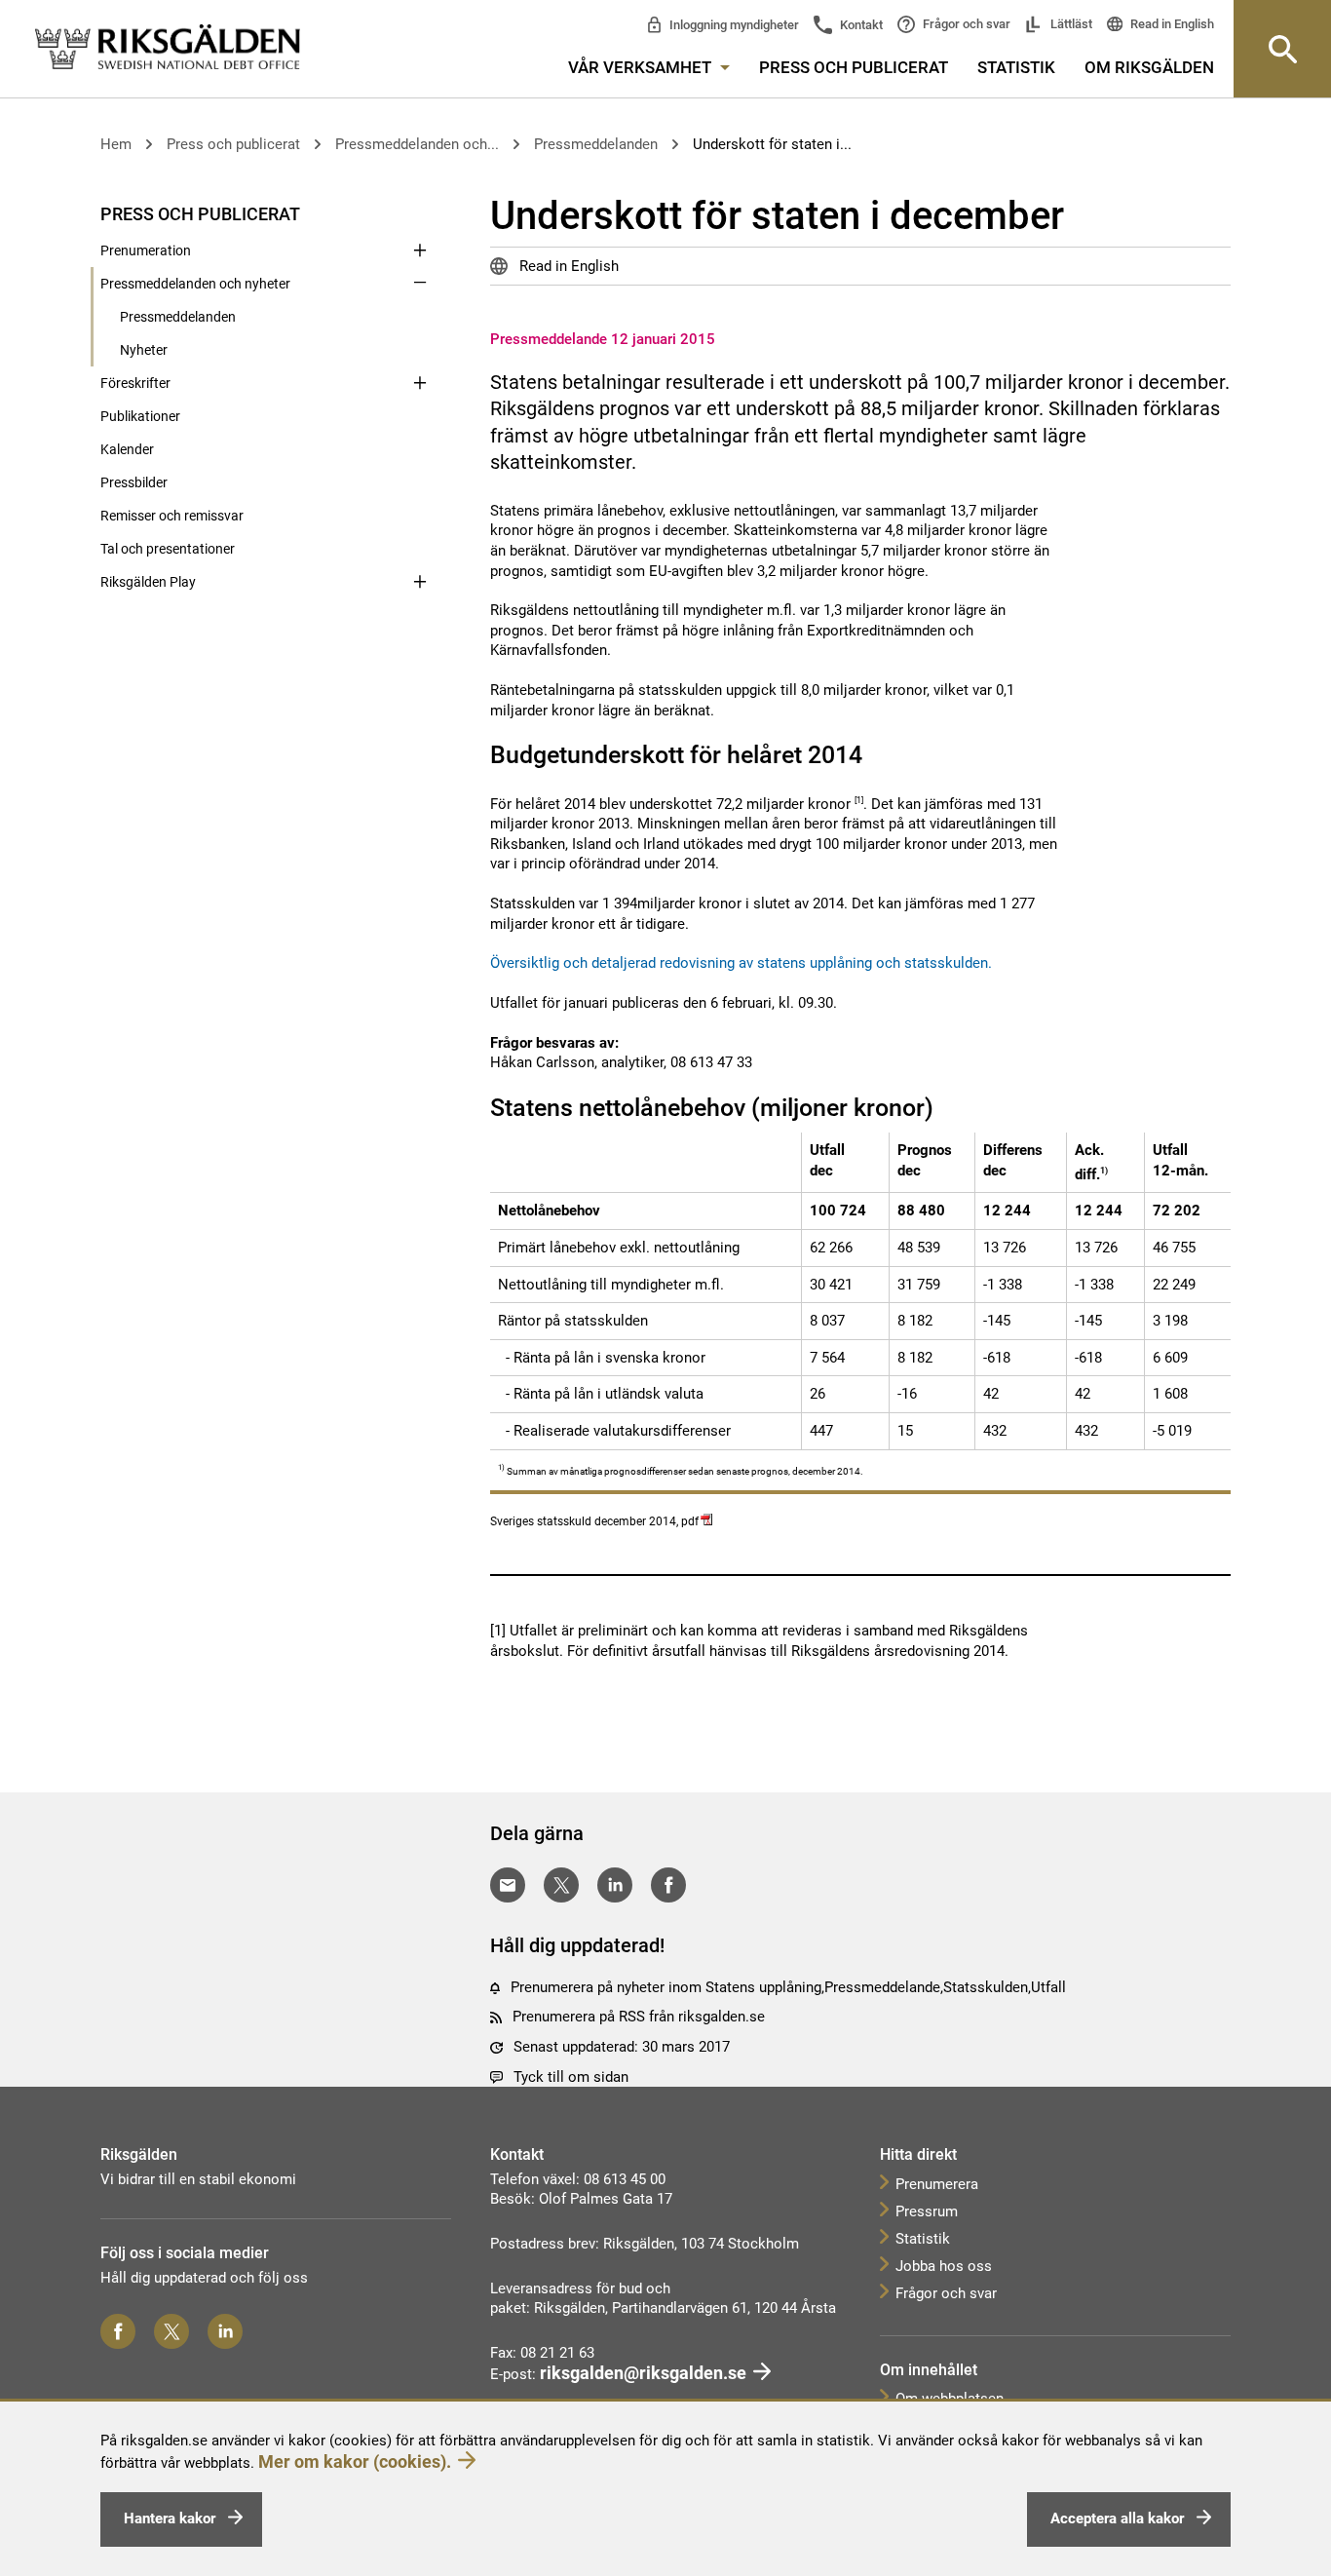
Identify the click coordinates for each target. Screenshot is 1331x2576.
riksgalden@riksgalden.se (643, 2373)
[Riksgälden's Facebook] (118, 2331)
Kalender (127, 449)
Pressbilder (134, 482)
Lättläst (1070, 24)
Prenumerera (937, 2184)
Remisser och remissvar (172, 516)
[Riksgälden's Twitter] (171, 2331)
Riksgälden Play (148, 582)
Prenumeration (146, 250)
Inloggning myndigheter (733, 25)
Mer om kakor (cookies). (355, 2461)
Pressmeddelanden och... (417, 144)
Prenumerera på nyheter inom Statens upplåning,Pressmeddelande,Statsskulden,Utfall (788, 1987)
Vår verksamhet (642, 67)
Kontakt (860, 25)
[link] (168, 48)
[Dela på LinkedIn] (615, 1885)
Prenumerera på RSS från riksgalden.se (639, 2017)
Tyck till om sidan (571, 2077)
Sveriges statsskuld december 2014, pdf (594, 1521)
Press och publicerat (854, 67)
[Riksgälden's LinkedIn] (225, 2331)
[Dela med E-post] (508, 1885)
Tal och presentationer (168, 549)
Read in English (1171, 24)
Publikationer (140, 416)
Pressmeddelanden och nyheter (195, 284)
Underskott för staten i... (772, 144)
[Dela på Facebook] (668, 1885)
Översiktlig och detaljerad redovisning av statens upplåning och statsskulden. (741, 963)
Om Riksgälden (1149, 67)
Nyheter (144, 350)
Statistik (1016, 67)
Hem (116, 144)
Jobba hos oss (944, 2266)
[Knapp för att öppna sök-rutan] (1282, 49)
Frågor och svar (965, 24)
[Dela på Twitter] (561, 1885)
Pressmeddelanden (596, 144)
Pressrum (927, 2211)
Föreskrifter (135, 383)
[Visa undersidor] (420, 212)
